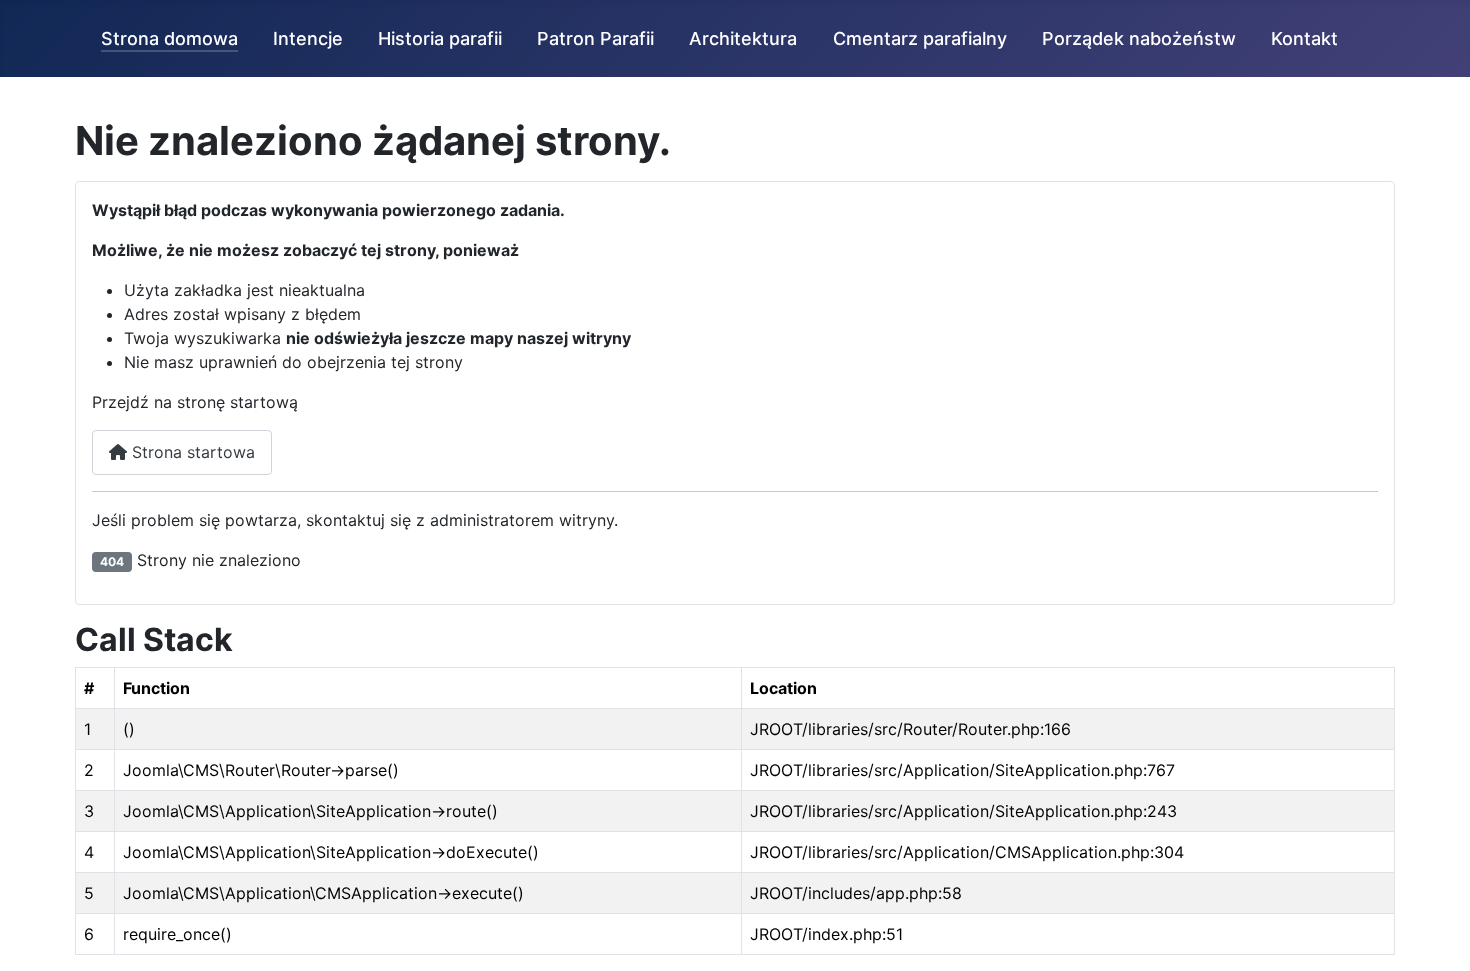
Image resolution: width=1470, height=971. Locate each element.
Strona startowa (191, 452)
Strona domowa (169, 38)
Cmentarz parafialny (920, 38)
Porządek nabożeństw (1139, 38)
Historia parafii (440, 38)
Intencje (308, 38)
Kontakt (1304, 38)
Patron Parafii (595, 38)
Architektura (743, 38)
